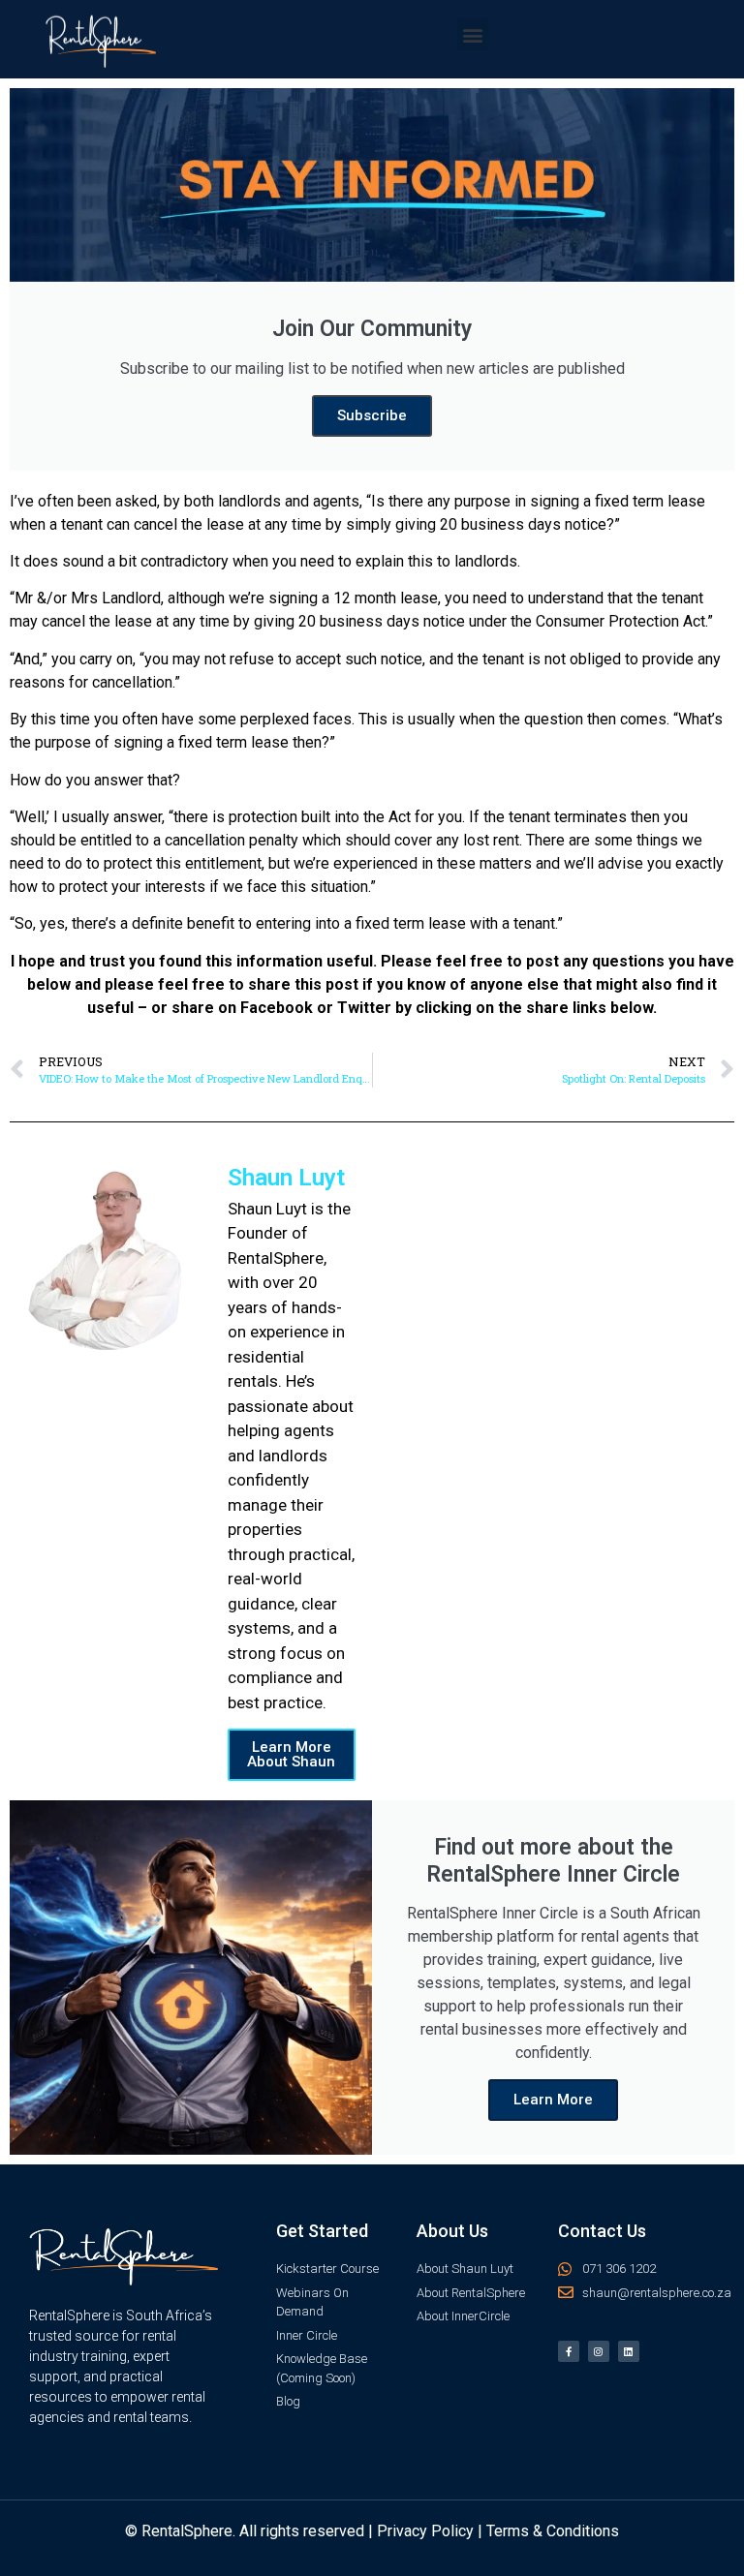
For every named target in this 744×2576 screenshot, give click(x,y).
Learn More (553, 2100)
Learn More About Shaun (291, 1754)
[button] (473, 34)
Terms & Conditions (553, 2531)
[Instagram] (599, 2351)
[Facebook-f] (569, 2351)
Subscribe (372, 415)
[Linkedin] (629, 2351)
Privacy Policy (425, 2531)
